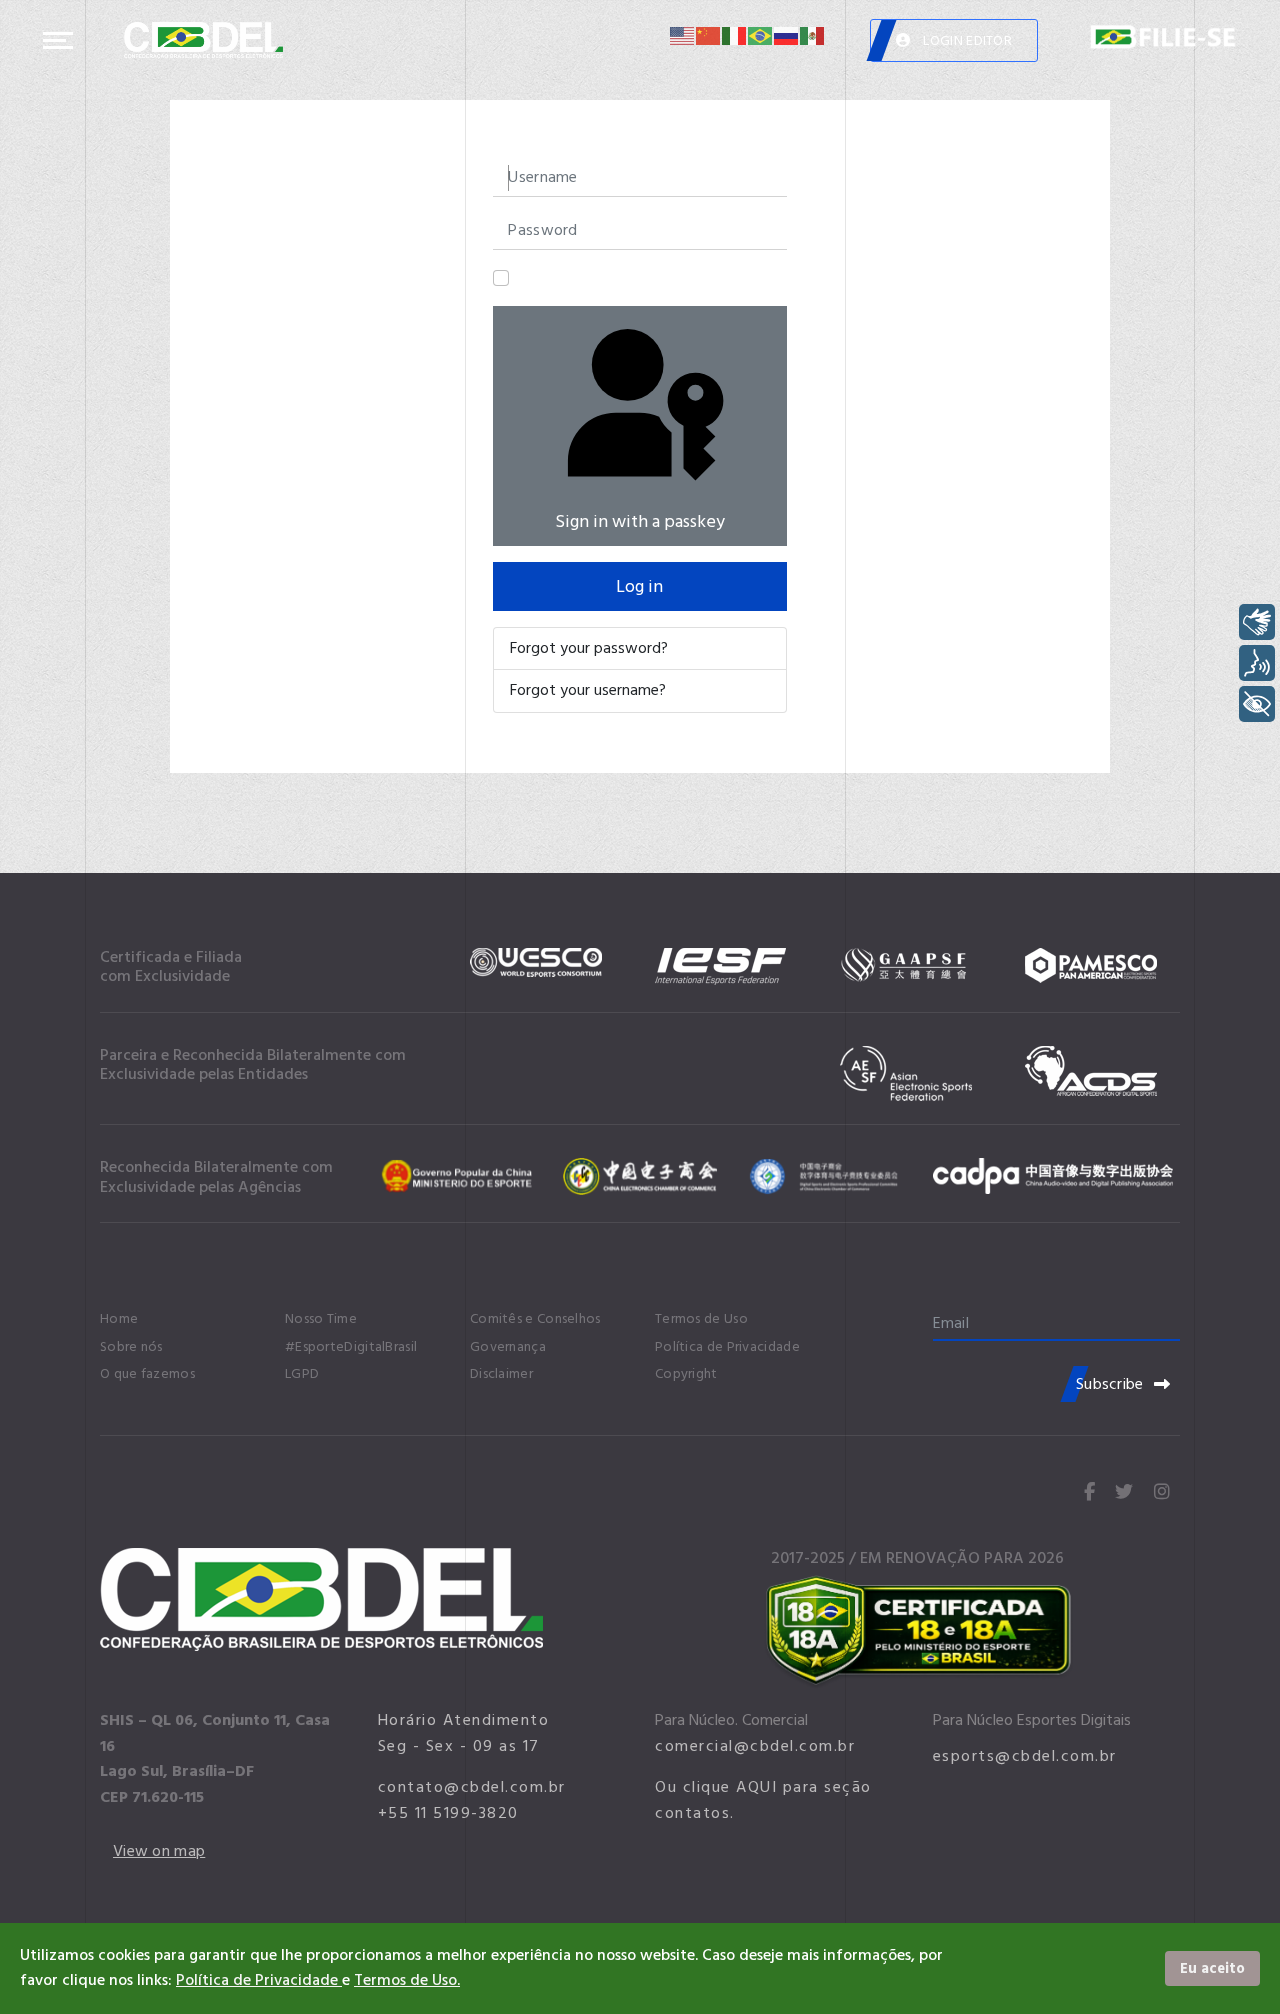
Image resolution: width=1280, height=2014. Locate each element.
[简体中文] (709, 36)
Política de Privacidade (727, 1347)
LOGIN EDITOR (966, 40)
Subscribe (1110, 1384)
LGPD (302, 1374)
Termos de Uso (701, 1319)
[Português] (761, 36)
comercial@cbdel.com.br (755, 1746)
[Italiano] (735, 36)
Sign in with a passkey (640, 521)
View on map (159, 1851)
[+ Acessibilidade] (1257, 704)
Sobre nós (131, 1347)
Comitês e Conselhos (535, 1319)
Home (119, 1319)
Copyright (686, 1374)
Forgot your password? (589, 648)
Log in (639, 586)
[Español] (813, 36)
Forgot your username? (588, 690)
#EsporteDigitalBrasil (351, 1347)
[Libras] (1257, 622)
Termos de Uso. (407, 1980)
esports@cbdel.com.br (1025, 1756)
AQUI (756, 1787)
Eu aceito (1212, 1968)
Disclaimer (501, 1374)
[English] (683, 36)
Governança (508, 1347)
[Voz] (1257, 663)
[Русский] (787, 36)
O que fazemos (147, 1374)
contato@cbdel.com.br (472, 1787)
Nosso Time (321, 1319)
